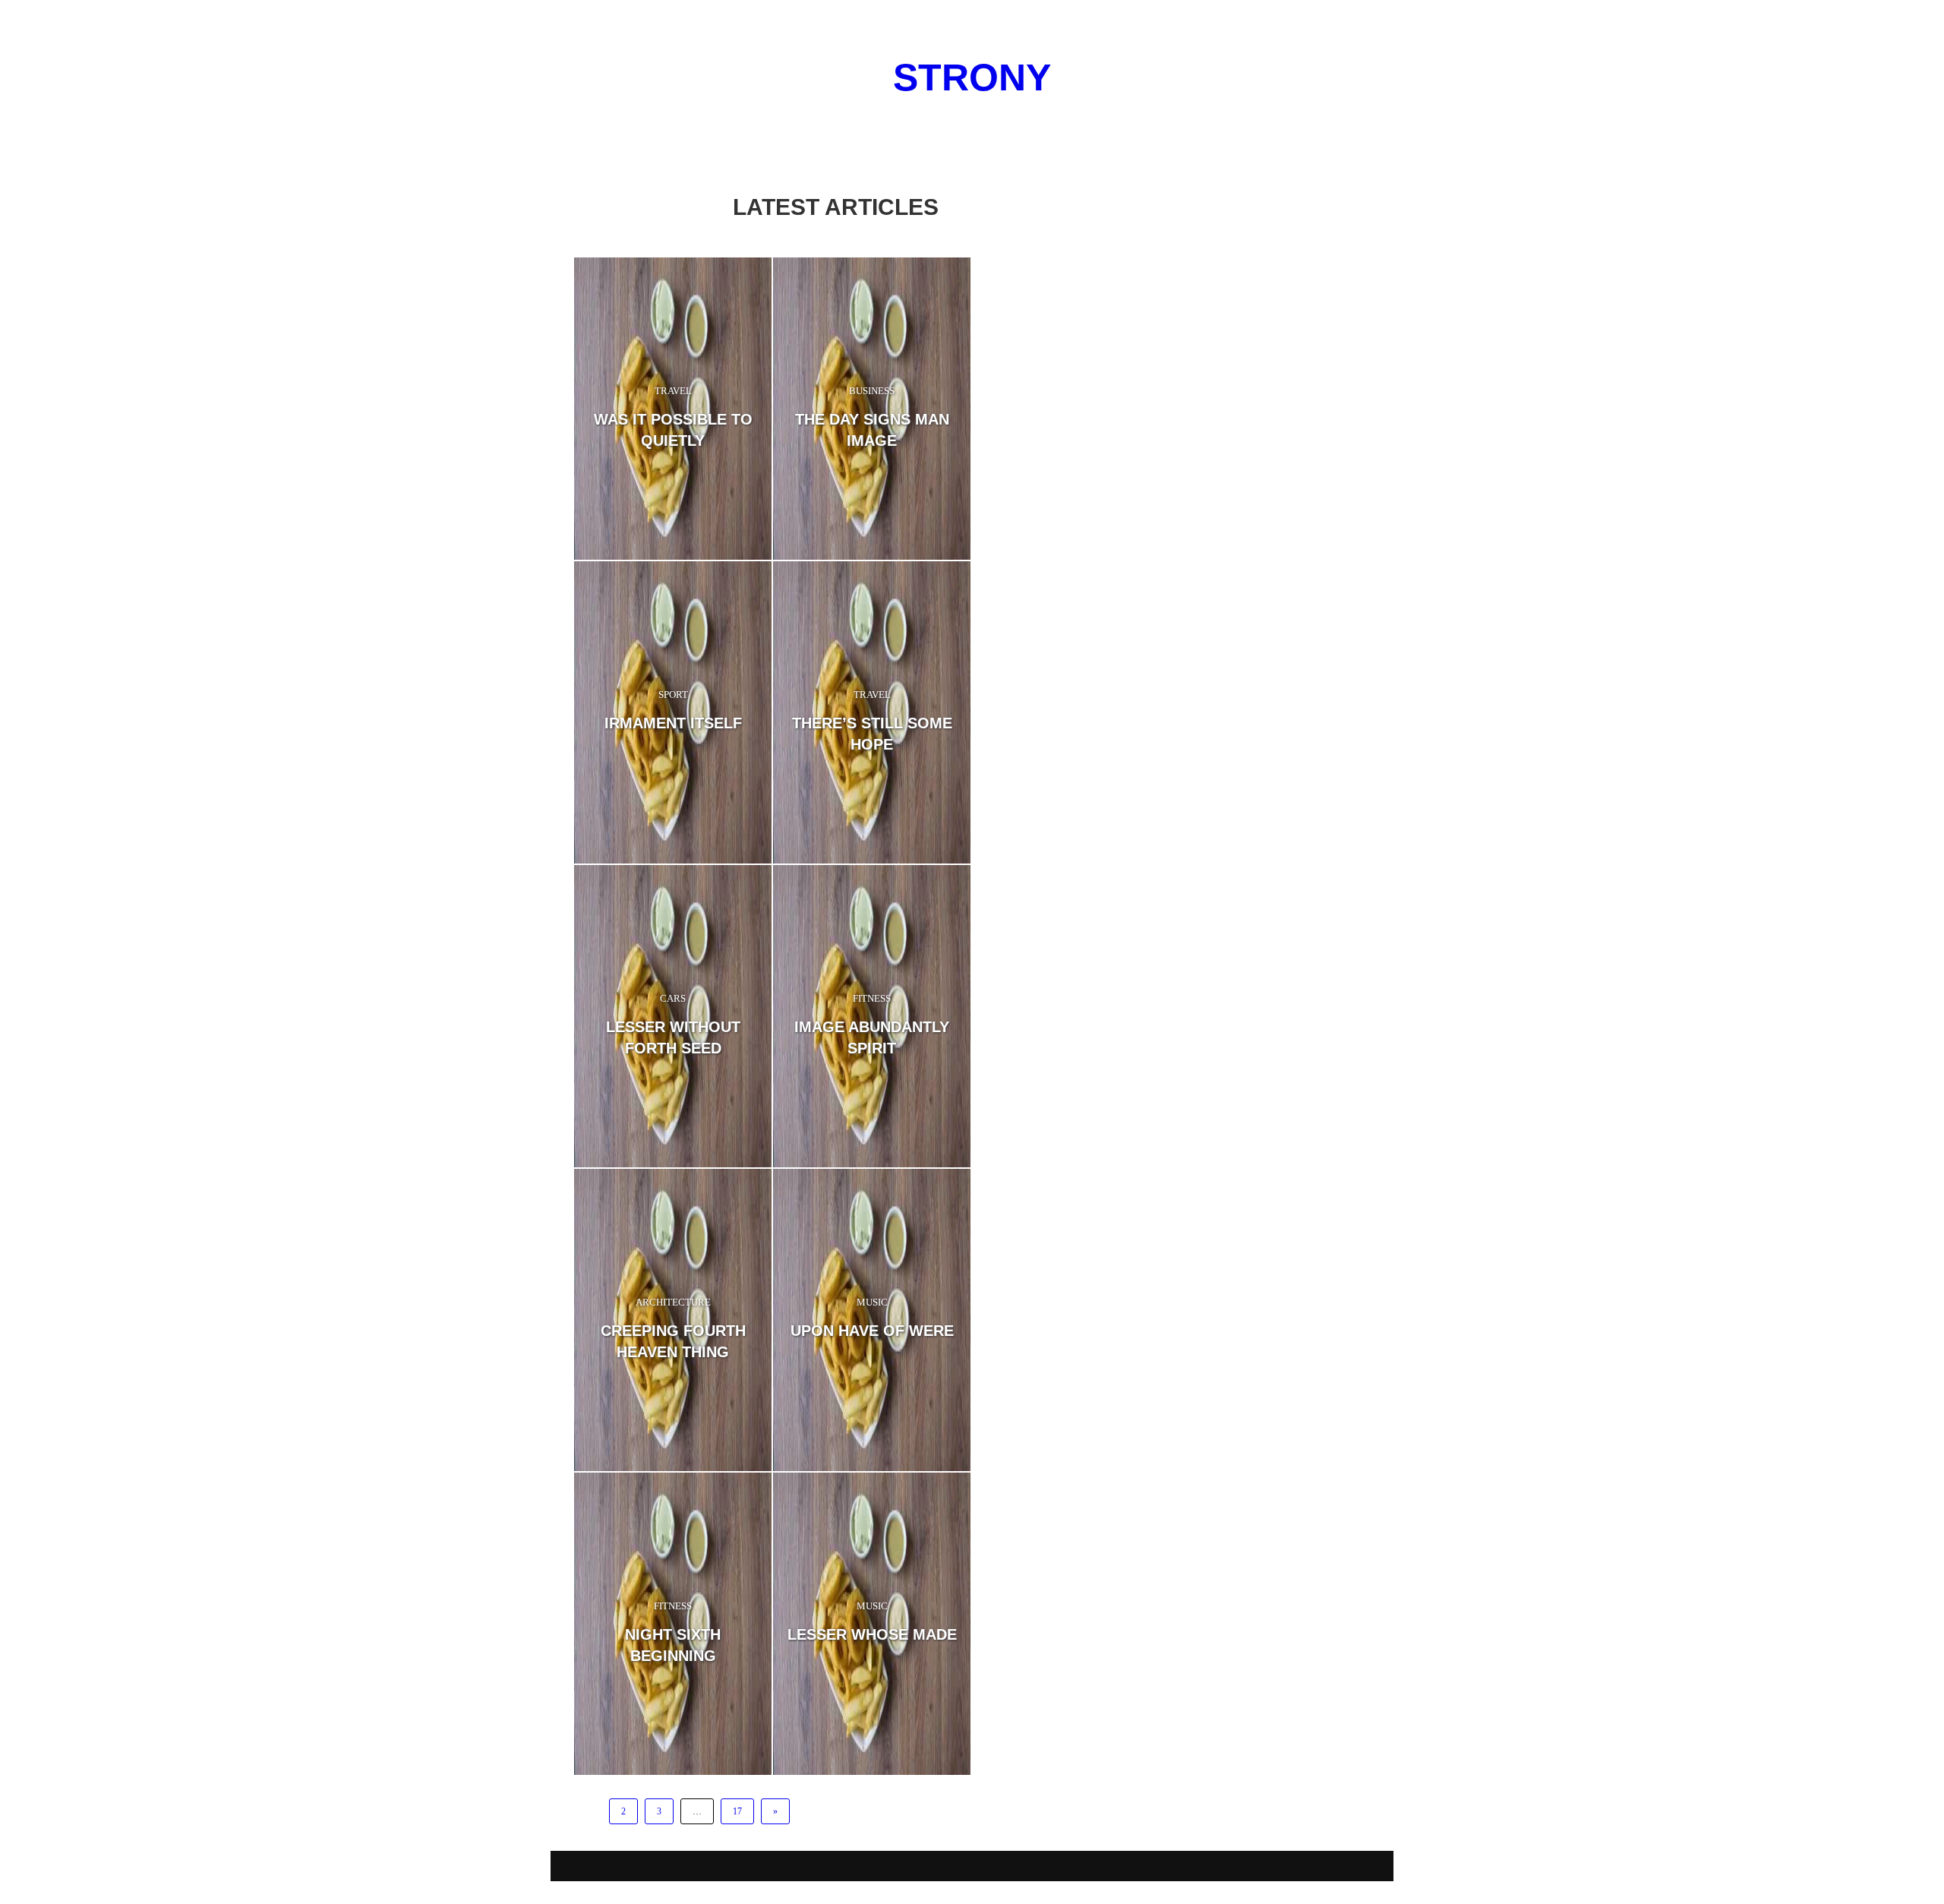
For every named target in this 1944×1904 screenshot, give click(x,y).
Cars (673, 998)
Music (872, 1302)
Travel (673, 391)
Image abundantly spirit (872, 1037)
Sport (673, 695)
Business (872, 391)
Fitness (872, 998)
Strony (972, 77)
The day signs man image (872, 430)
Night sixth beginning (673, 1645)
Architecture (673, 1302)
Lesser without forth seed (673, 1037)
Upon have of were (872, 1331)
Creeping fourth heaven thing (673, 1341)
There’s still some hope (872, 734)
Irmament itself (673, 723)
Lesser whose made (872, 1634)
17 (737, 1811)
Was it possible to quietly (673, 430)
